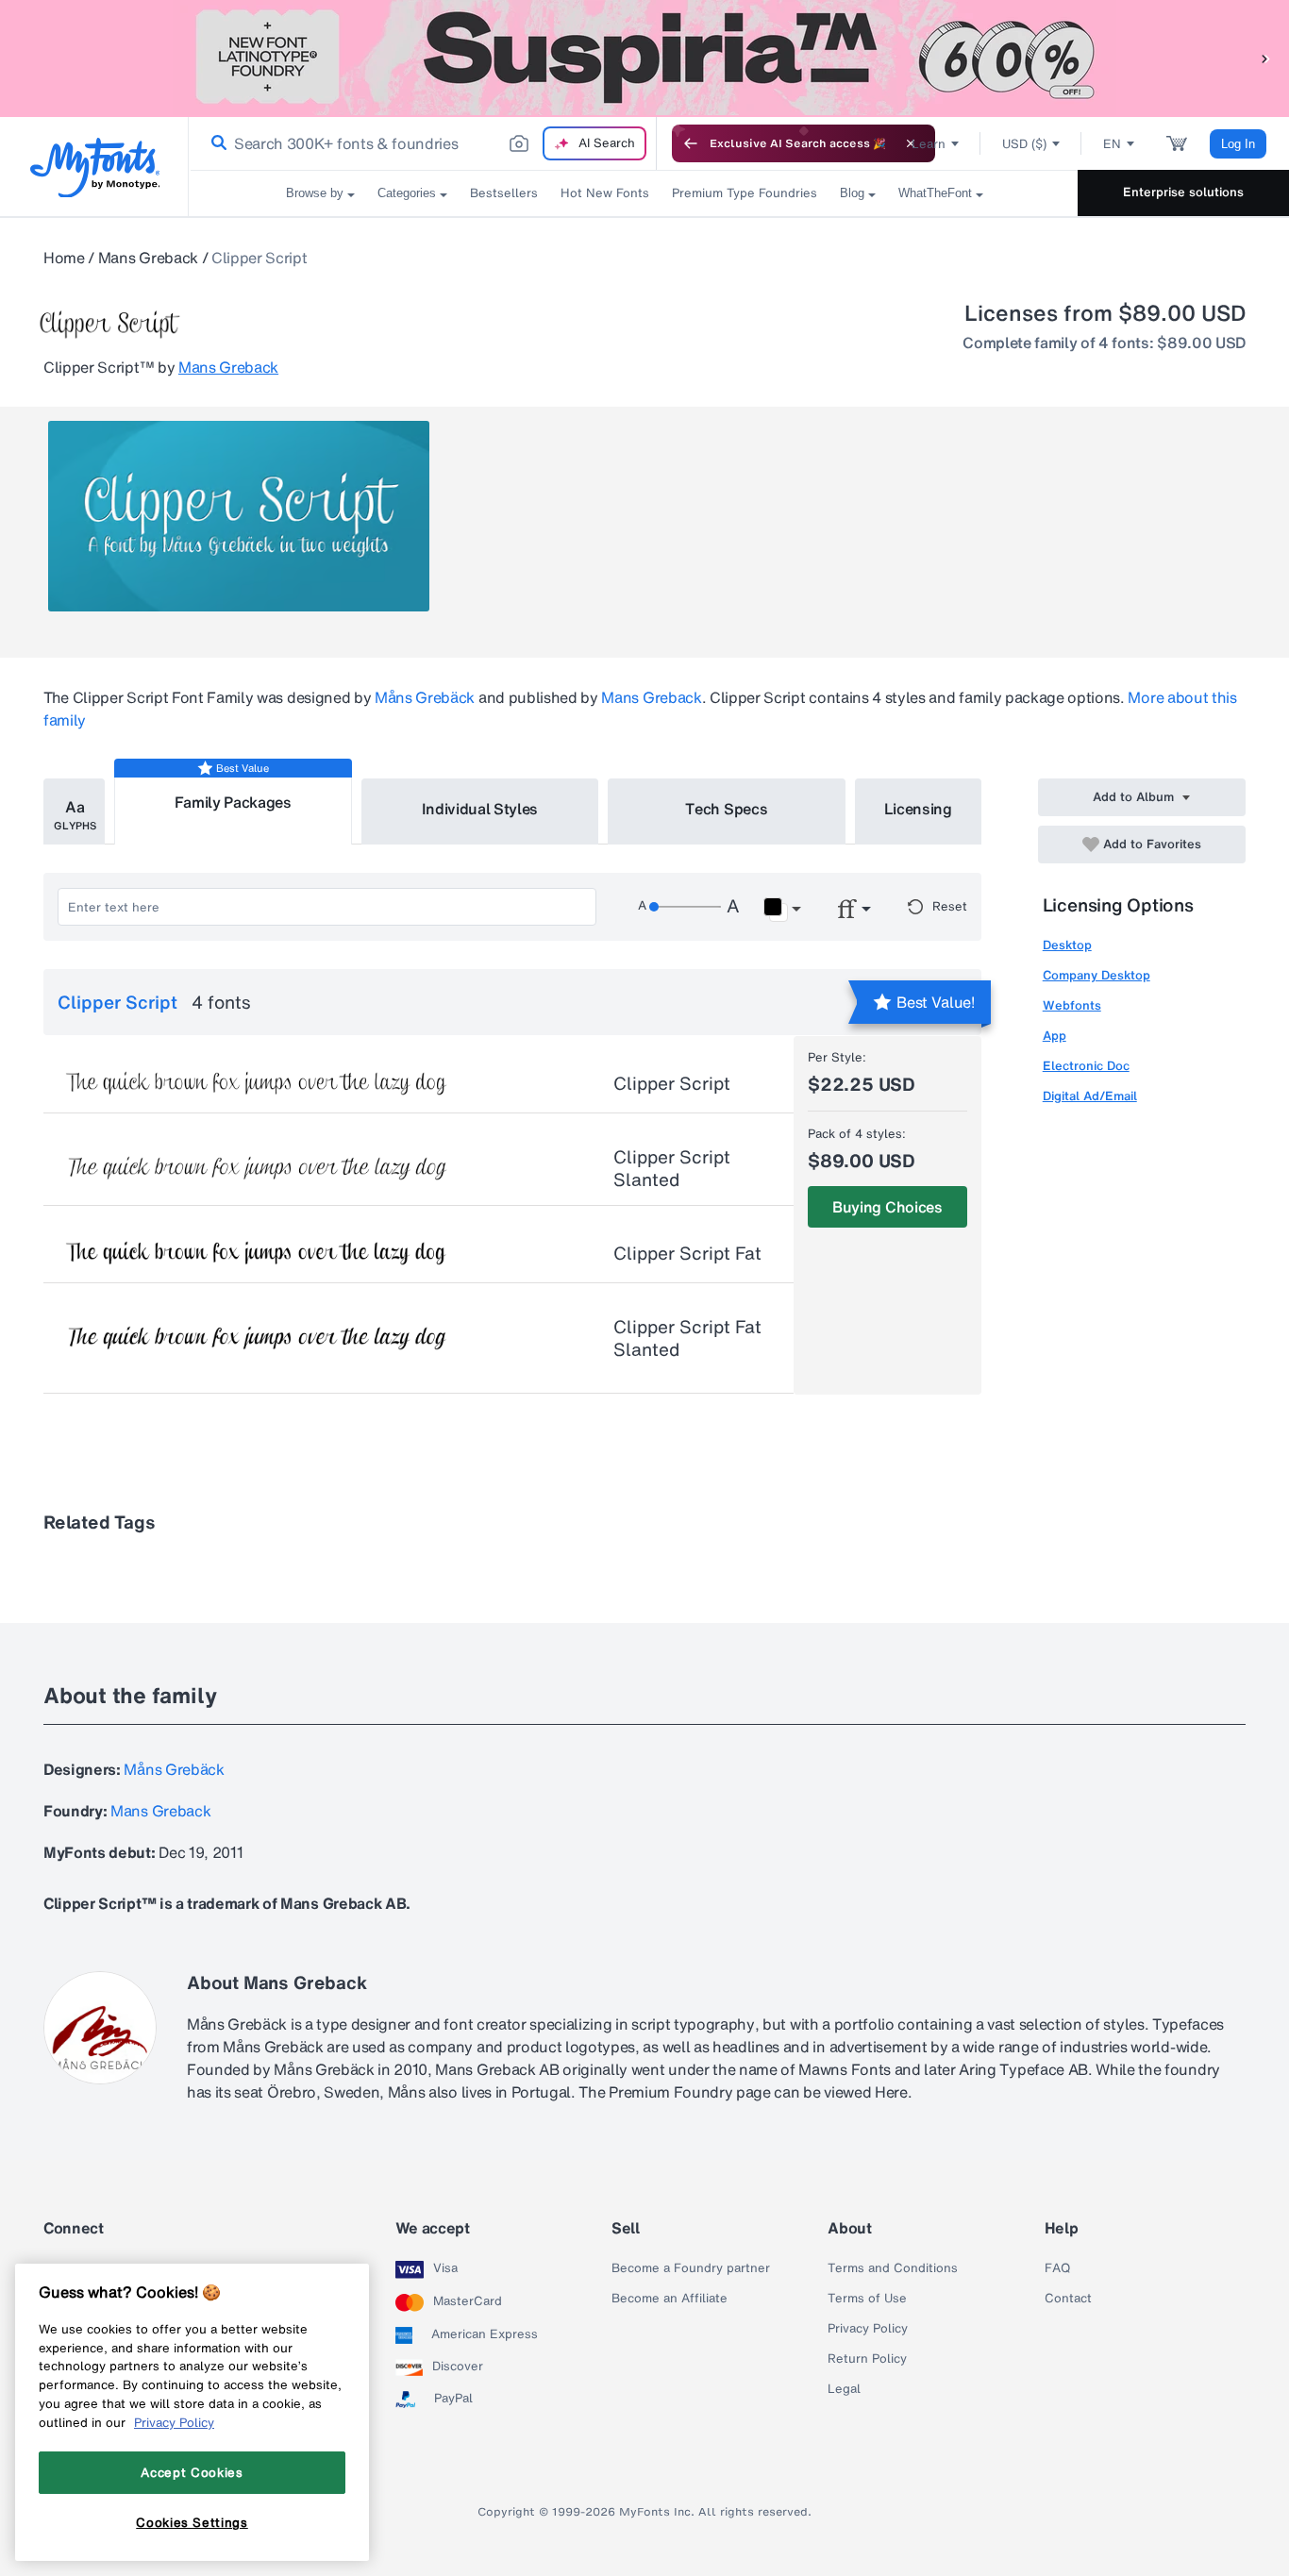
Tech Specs (726, 809)
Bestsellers (504, 193)
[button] (1265, 58)
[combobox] (423, 143)
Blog (852, 193)
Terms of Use (867, 2299)
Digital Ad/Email (1090, 1096)
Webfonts (1072, 1005)
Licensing (918, 809)
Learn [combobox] (929, 144)
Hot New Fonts (605, 193)
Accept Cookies (192, 2472)
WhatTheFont (935, 193)
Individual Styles (480, 809)
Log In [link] (1238, 144)
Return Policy (867, 2359)
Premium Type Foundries (745, 193)
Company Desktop (1096, 975)
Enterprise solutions (1183, 192)
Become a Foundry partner (691, 2268)
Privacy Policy (868, 2329)
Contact (1068, 2299)
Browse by (315, 193)
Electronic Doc (1086, 1066)
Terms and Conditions (893, 2268)
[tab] (74, 811)
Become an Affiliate (670, 2299)
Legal (844, 2389)
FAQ (1057, 2268)
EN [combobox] (1112, 144)
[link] (215, 143)
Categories (407, 193)
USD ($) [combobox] (1024, 144)
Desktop (1067, 945)
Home (64, 258)
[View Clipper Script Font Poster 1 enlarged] (239, 516)
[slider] (685, 907)
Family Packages (233, 802)
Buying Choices (887, 1207)
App (1055, 1036)
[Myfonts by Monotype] (95, 167)
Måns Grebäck (425, 697)
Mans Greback (148, 258)
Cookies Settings (192, 2522)
